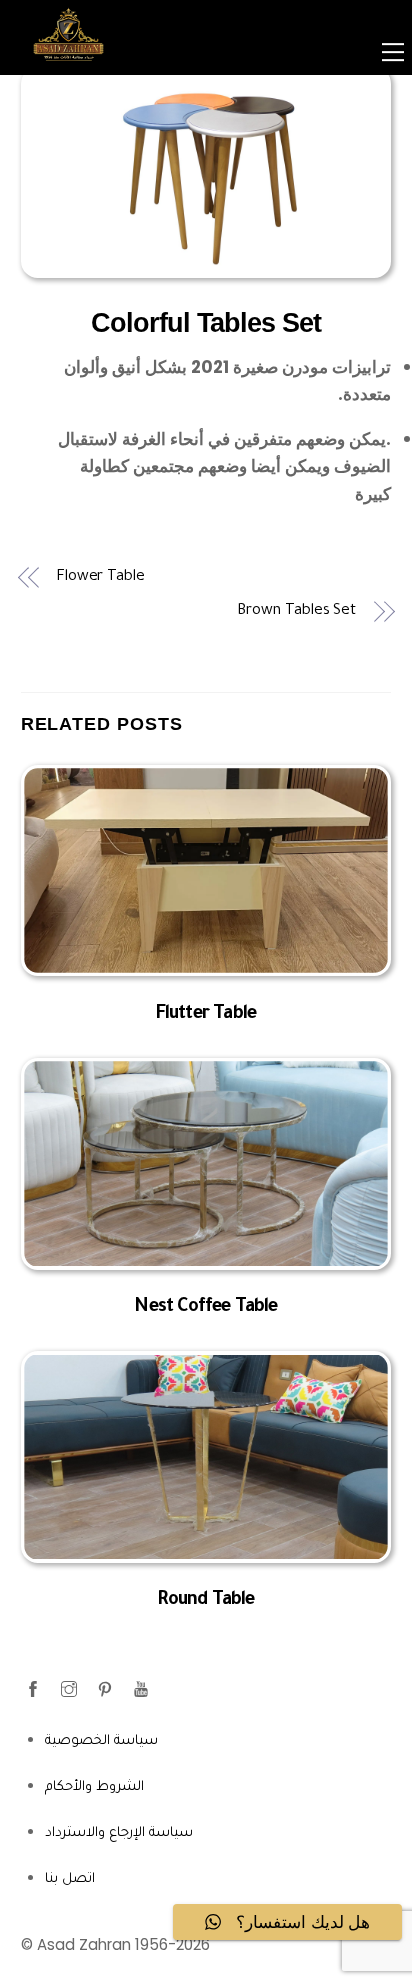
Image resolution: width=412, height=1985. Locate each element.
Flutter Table (206, 1015)
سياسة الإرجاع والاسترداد (119, 1833)
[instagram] (71, 1689)
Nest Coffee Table (205, 1308)
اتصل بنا (70, 1879)
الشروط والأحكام (94, 1787)
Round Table (205, 1601)
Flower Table (100, 577)
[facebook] (35, 1689)
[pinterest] (107, 1689)
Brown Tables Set (296, 611)
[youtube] (143, 1689)
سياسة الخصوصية (101, 1741)
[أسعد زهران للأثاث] (68, 72)
